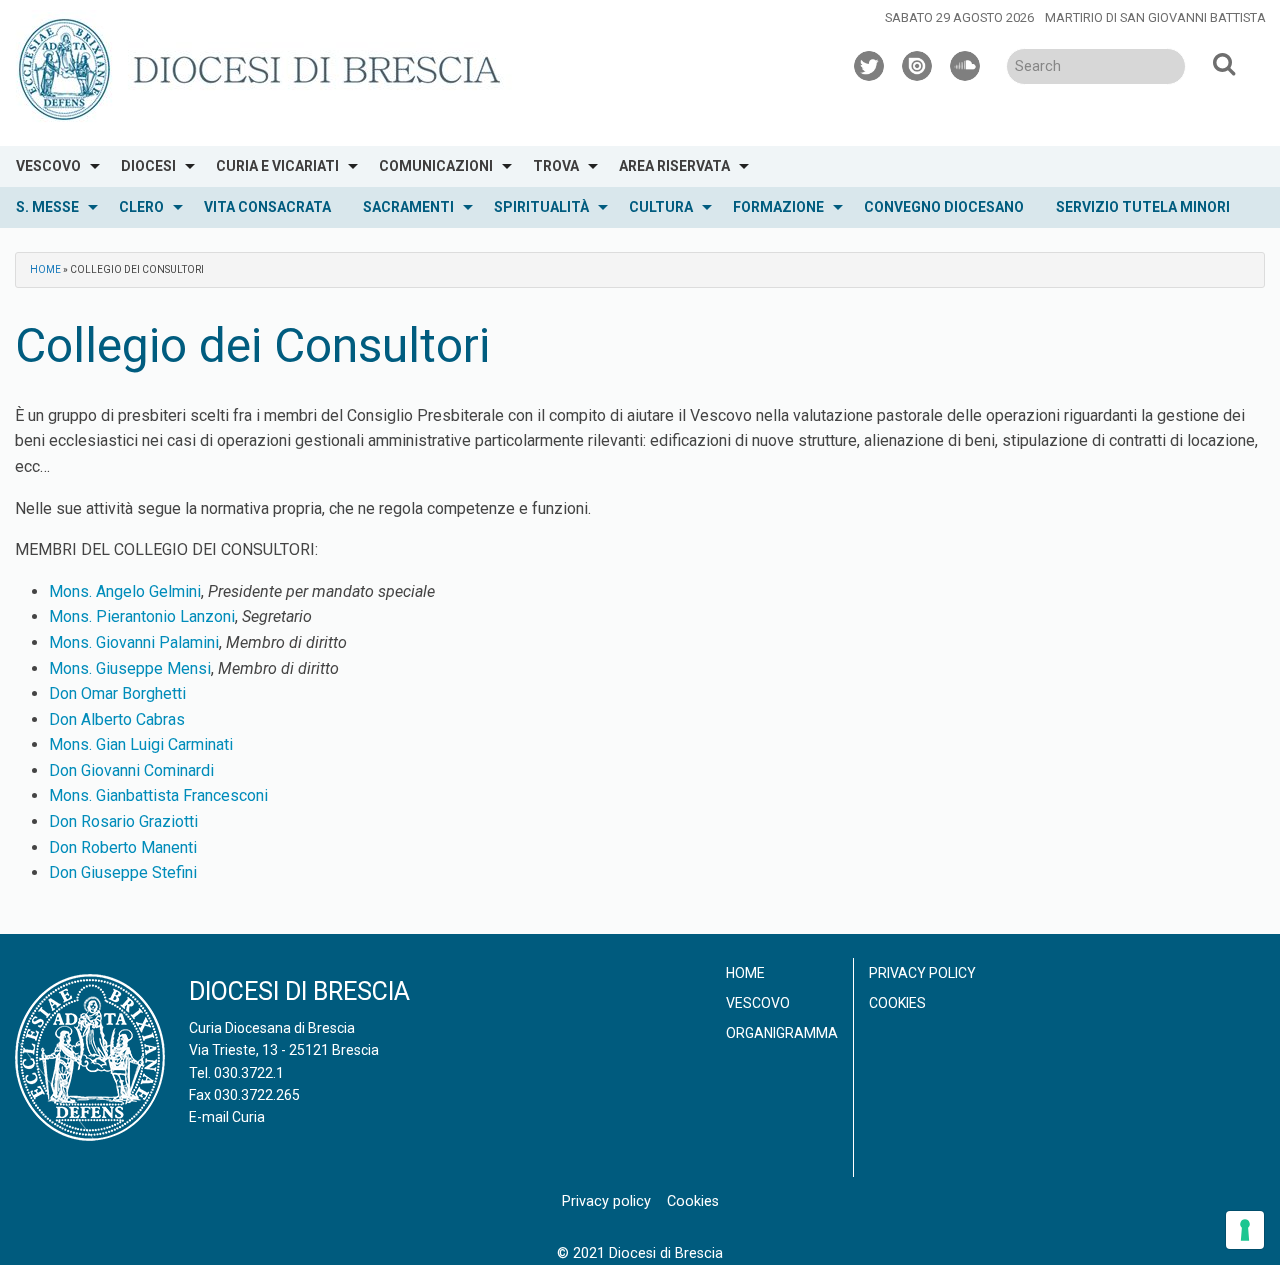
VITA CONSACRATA (267, 207)
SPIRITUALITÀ (541, 207)
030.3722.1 (249, 1073)
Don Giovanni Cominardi (131, 770)
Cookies (897, 1003)
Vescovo (758, 1003)
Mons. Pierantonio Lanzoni (142, 616)
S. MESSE (47, 207)
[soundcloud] (966, 63)
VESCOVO (48, 166)
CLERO (141, 207)
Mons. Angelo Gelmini (125, 591)
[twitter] (870, 63)
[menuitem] (52, 166)
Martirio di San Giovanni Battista (1155, 17)
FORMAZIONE (778, 207)
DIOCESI (148, 166)
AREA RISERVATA (674, 166)
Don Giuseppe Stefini (123, 872)
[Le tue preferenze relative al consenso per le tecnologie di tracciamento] (1245, 1230)
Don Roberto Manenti (123, 847)
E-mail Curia (227, 1117)
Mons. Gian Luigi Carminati (141, 744)
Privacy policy (922, 973)
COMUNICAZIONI (436, 166)
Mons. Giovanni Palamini (134, 642)
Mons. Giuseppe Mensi (130, 668)
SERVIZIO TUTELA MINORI (1143, 207)
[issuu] (918, 63)
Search (1224, 63)
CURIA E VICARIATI (277, 166)
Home (45, 269)
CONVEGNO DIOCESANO (944, 207)
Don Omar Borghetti (117, 693)
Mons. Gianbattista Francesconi (158, 795)
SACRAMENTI (408, 207)
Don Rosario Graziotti (123, 821)
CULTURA (661, 207)
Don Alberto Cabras (117, 719)
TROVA (556, 166)
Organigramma (782, 1033)
